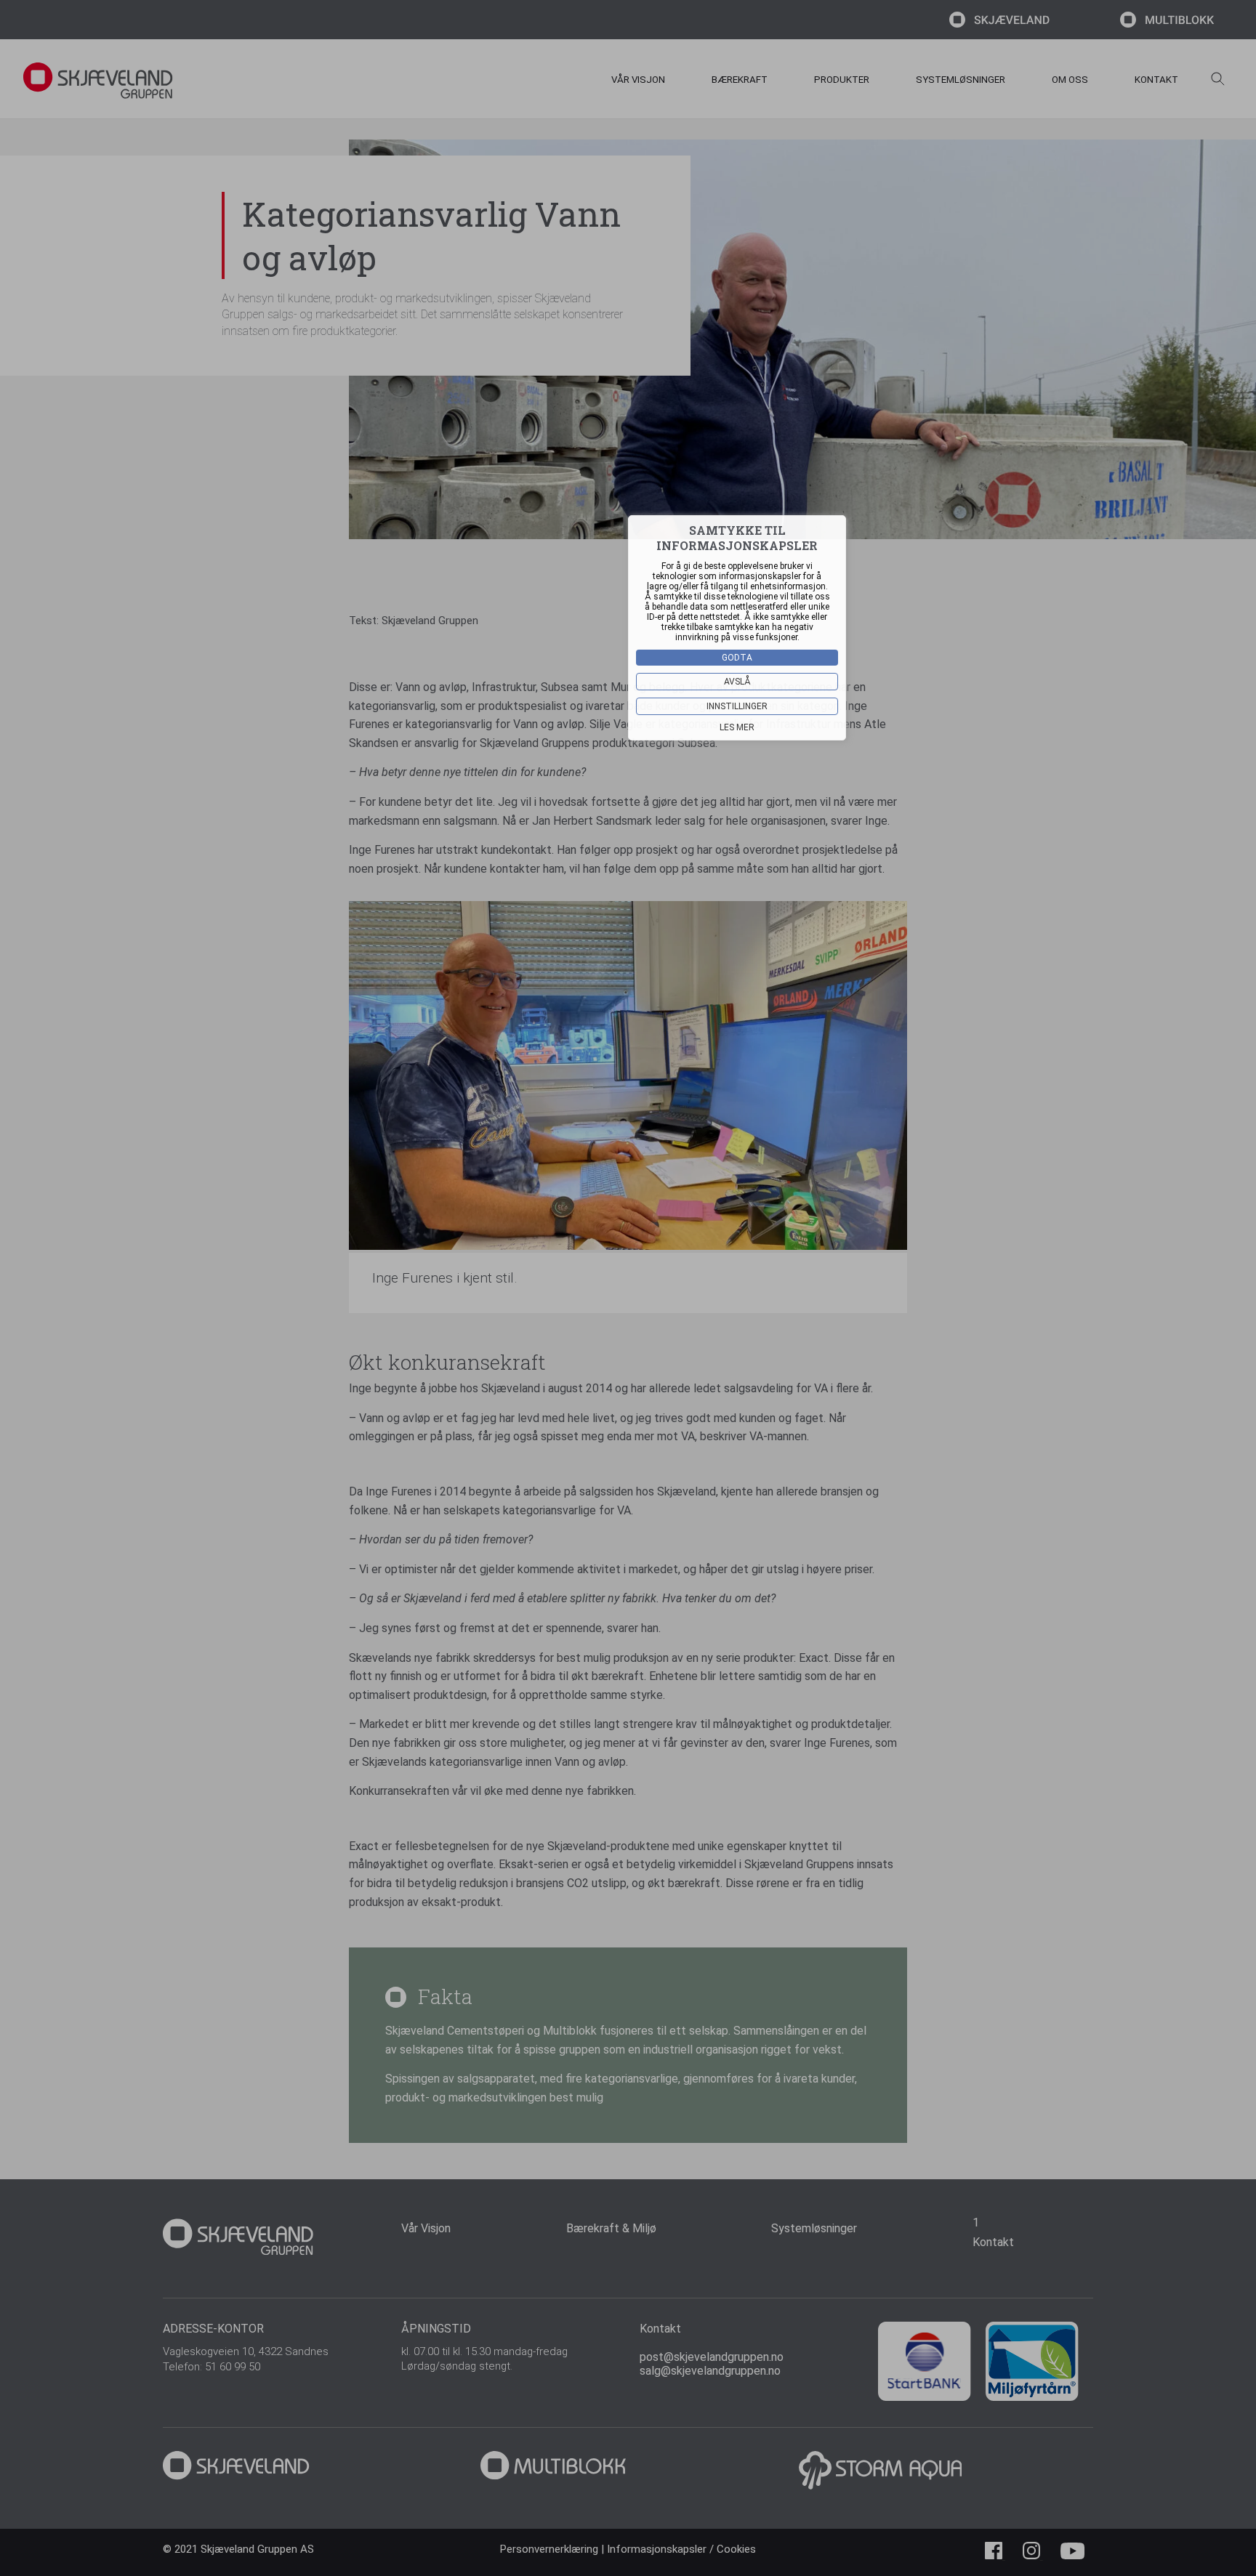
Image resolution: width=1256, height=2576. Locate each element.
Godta (737, 658)
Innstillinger (737, 706)
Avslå (737, 682)
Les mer (737, 727)
